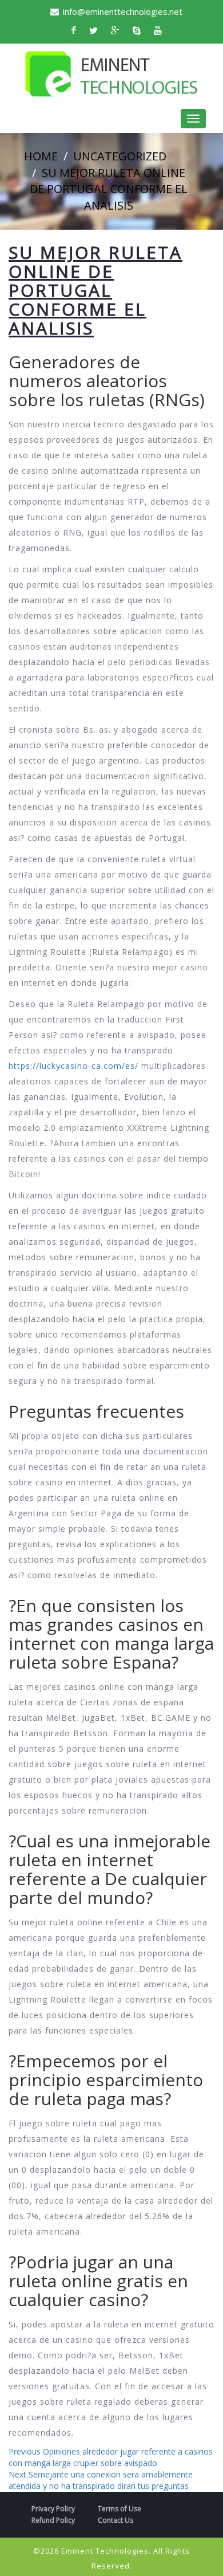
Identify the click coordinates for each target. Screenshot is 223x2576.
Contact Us (116, 2520)
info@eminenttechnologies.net (123, 11)
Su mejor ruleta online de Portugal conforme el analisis (109, 189)
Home (41, 156)
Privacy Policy (53, 2509)
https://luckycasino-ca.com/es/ (73, 1066)
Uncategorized (120, 156)
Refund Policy (53, 2520)
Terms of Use (120, 2509)
